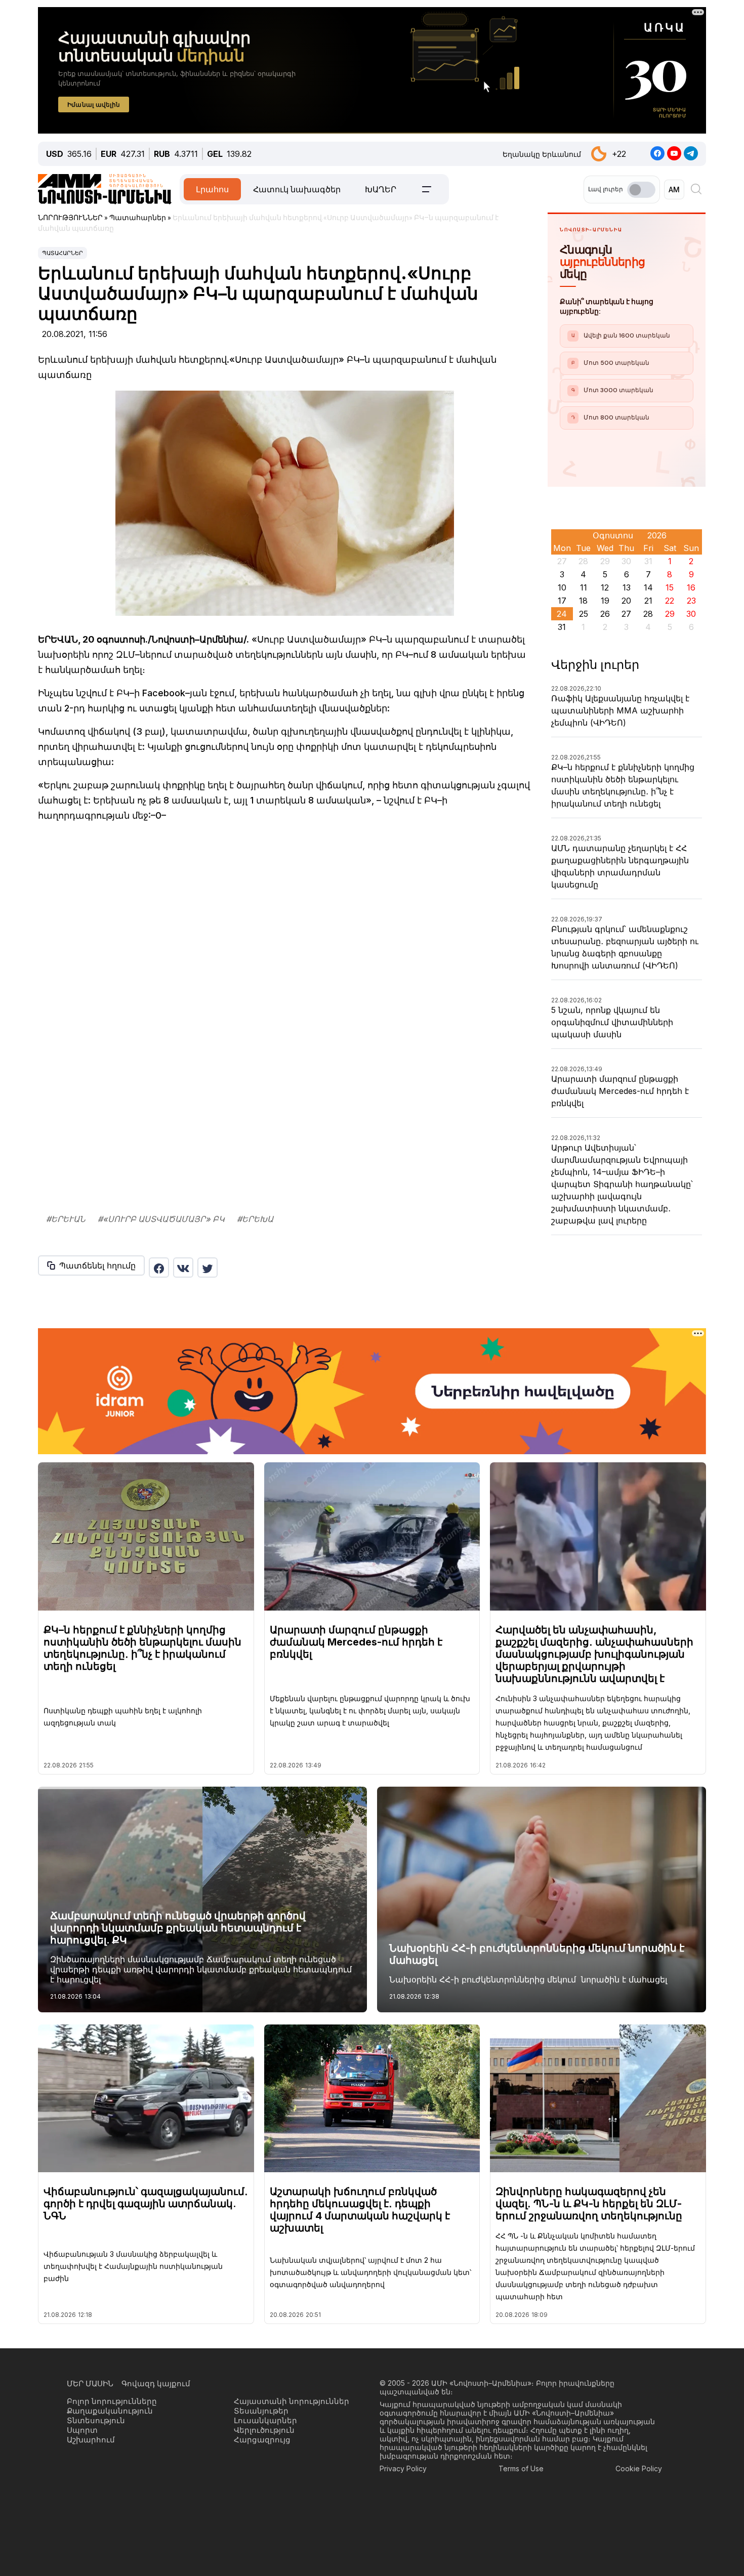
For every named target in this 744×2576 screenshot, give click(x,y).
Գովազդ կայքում (156, 2383)
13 (627, 587)
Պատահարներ (63, 253)
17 (562, 601)
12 (605, 587)
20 (626, 601)
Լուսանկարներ (265, 2420)
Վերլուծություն (264, 2430)
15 (670, 587)
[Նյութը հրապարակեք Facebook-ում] (159, 1268)
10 (562, 587)
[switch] (641, 190)
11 (584, 587)
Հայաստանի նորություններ (292, 2401)
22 (670, 601)
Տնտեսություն (96, 2420)
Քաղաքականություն (110, 2411)
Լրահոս (212, 189)
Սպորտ (82, 2430)
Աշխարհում (91, 2440)
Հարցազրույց (262, 2440)
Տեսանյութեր (261, 2411)
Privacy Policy (403, 2468)
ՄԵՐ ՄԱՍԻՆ (90, 2383)
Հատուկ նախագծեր (297, 189)
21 (648, 601)
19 (605, 601)
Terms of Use (521, 2468)
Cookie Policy (639, 2468)
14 (648, 587)
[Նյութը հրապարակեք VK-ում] (183, 1268)
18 (583, 601)
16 (691, 587)
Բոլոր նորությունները (112, 2401)
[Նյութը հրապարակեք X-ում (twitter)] (208, 1268)
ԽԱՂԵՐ (381, 189)
